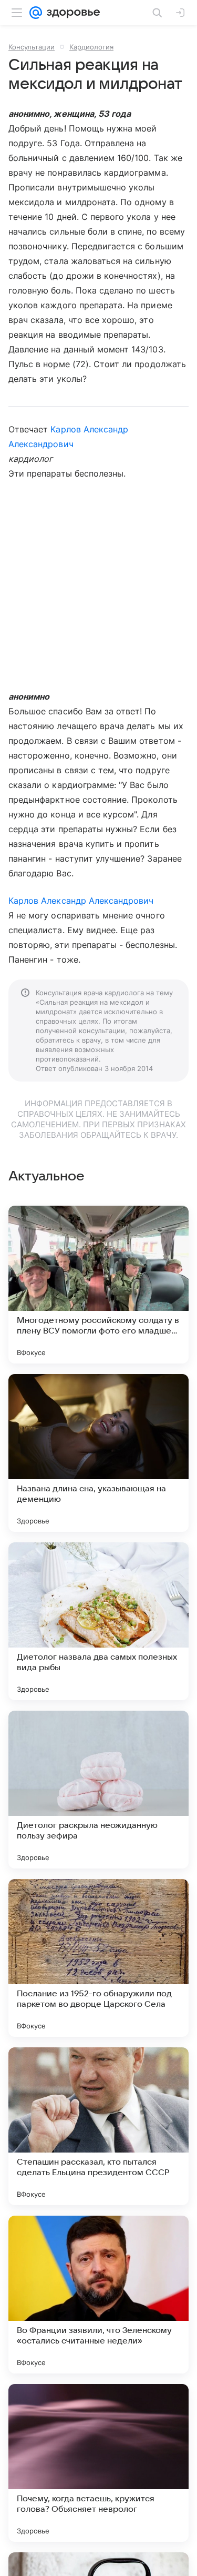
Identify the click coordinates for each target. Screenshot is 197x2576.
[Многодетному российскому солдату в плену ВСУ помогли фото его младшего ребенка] (98, 1285)
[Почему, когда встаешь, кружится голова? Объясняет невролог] (98, 2463)
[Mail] (36, 13)
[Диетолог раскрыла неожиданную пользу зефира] (98, 1790)
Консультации (32, 47)
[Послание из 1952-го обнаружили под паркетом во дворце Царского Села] (98, 1958)
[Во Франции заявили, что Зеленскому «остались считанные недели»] (98, 2295)
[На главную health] (71, 13)
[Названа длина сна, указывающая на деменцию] (98, 1453)
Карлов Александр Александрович (81, 901)
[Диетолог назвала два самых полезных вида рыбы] (98, 1621)
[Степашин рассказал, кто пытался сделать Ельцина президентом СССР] (98, 2126)
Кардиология (91, 47)
